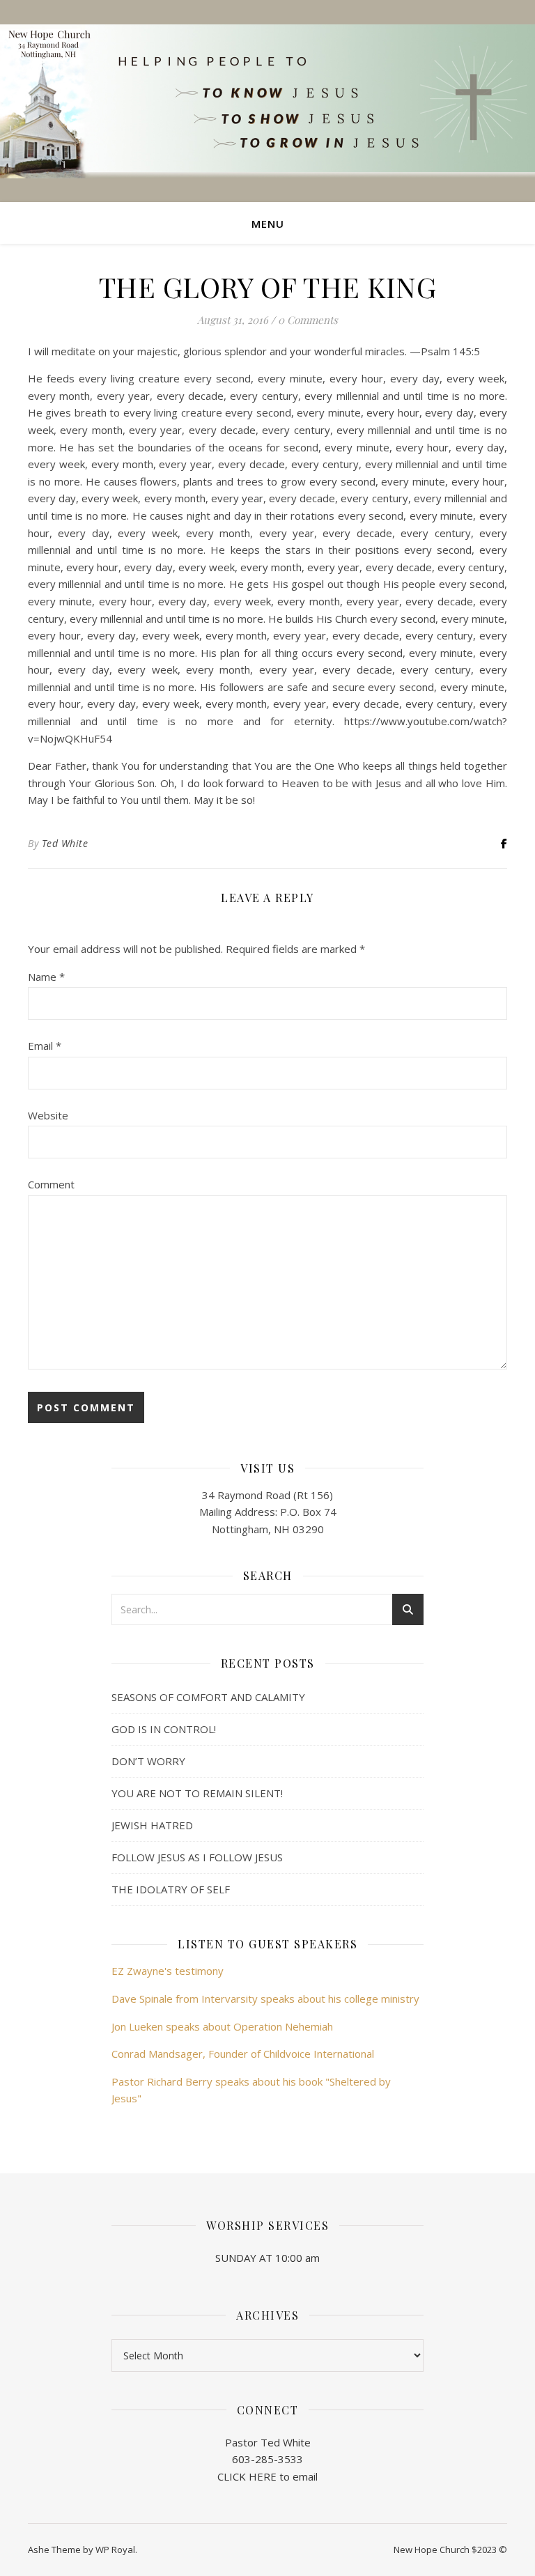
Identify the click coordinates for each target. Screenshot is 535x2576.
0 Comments (308, 320)
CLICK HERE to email (267, 2476)
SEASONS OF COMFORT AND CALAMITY (208, 1697)
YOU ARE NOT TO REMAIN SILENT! (197, 1793)
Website (48, 1115)
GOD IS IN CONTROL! (164, 1729)
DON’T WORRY (148, 1761)
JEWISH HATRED (152, 1825)
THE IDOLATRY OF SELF (171, 1889)
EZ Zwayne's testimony (168, 1971)
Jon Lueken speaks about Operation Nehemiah (222, 2026)
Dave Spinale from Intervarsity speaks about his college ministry (265, 1999)
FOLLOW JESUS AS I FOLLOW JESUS (197, 1857)
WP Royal (115, 2550)
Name (46, 977)
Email (45, 1046)
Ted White (65, 843)
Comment (51, 1184)
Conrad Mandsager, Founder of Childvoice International (243, 2054)
